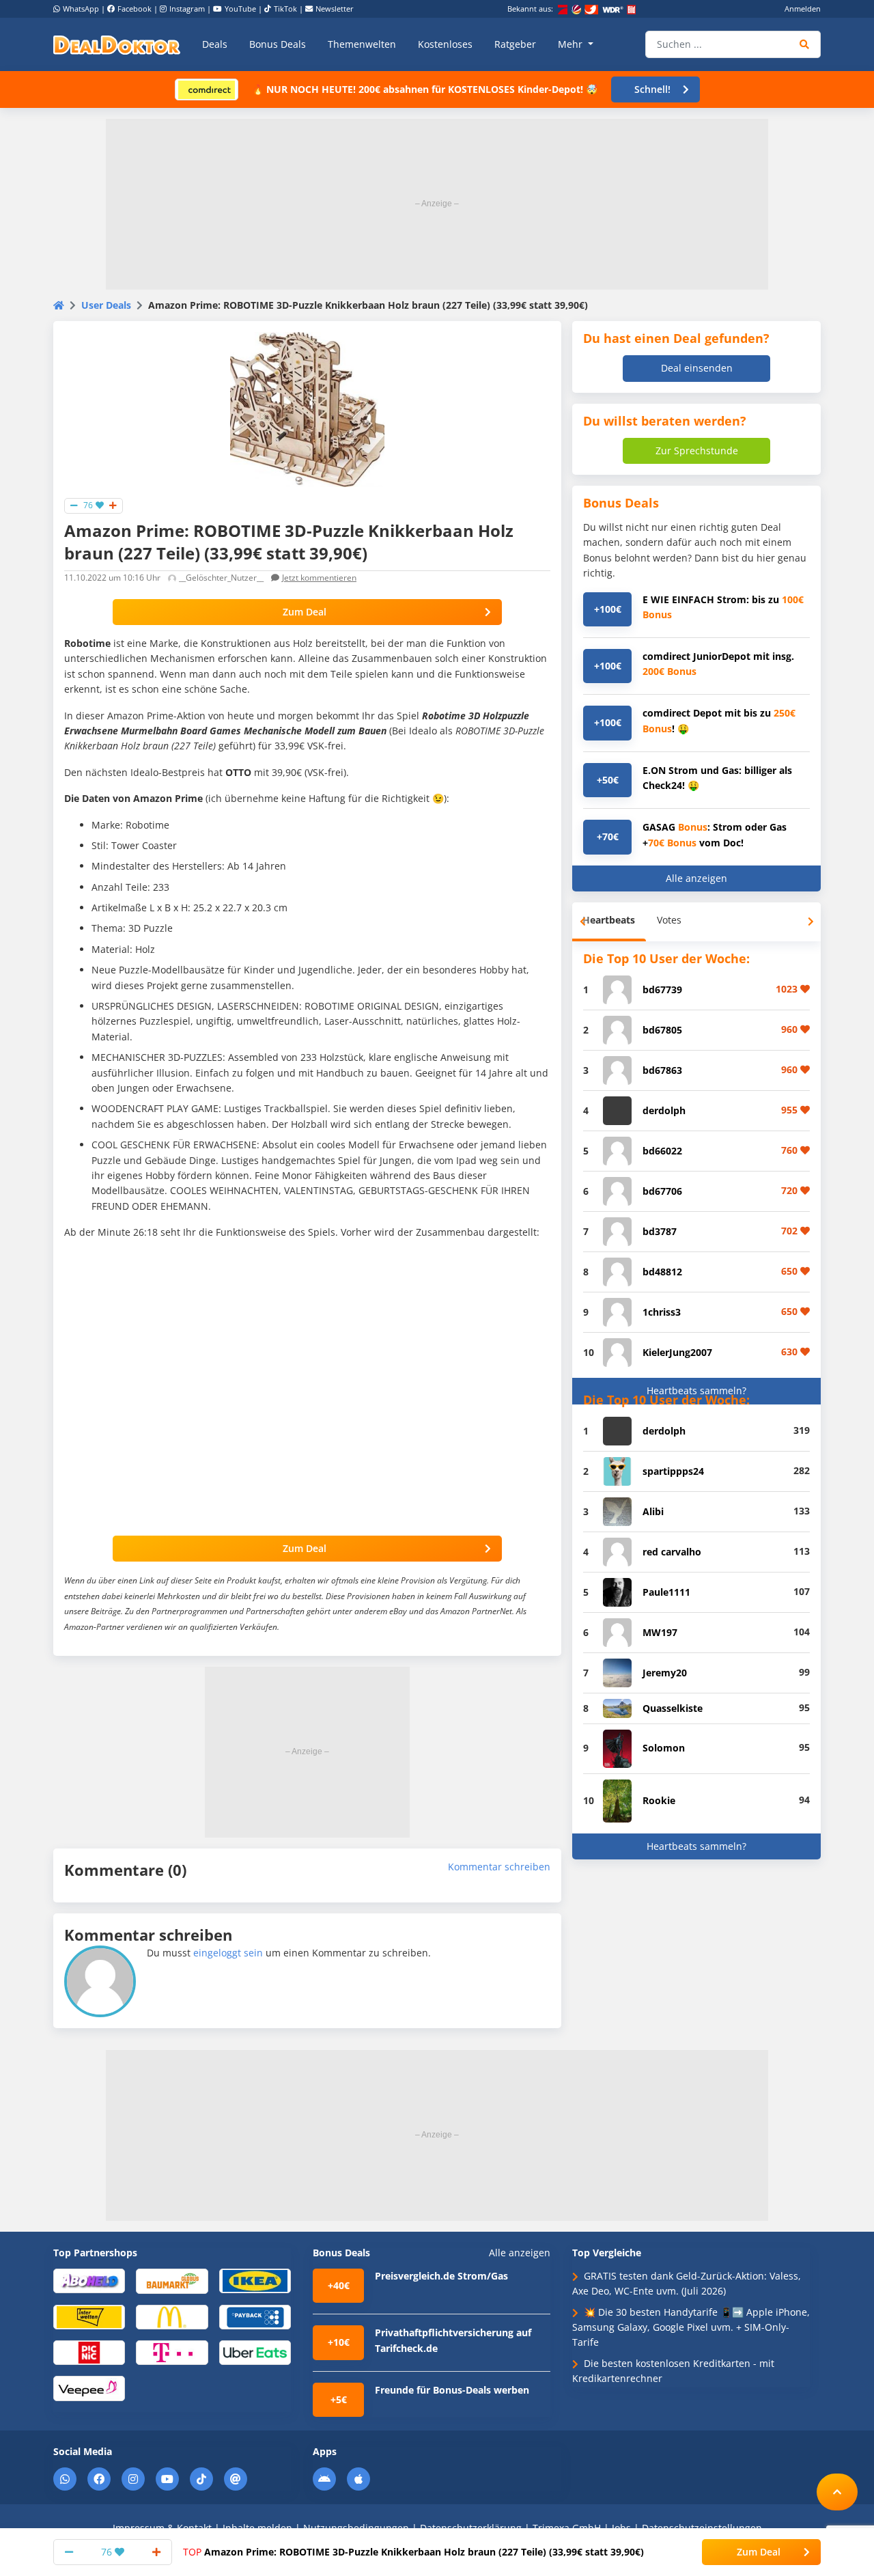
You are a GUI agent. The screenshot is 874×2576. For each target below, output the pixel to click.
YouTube (240, 9)
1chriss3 (662, 1312)
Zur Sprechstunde (697, 451)
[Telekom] (172, 2352)
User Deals (106, 305)
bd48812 (662, 1272)
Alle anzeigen (696, 878)
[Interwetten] (89, 2316)
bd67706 (662, 1191)
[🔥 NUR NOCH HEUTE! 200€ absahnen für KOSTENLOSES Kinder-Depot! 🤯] (207, 88)
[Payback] (255, 2316)
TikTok (285, 9)
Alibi (653, 1511)
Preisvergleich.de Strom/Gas (441, 2276)
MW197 (660, 1632)
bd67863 (662, 1070)
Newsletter (335, 9)
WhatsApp (81, 9)
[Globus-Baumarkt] (172, 2280)
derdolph (664, 1110)
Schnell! (652, 89)
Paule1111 (666, 1592)
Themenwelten (362, 44)
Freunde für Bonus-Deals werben (452, 2390)
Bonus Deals (278, 44)
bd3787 (660, 1231)
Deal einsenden (697, 368)
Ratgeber (515, 44)
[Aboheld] (89, 2280)
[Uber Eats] (255, 2352)
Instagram (187, 9)
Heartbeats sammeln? (696, 1390)
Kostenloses (445, 44)
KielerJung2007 (677, 1352)
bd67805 (662, 1030)
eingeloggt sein (228, 1953)
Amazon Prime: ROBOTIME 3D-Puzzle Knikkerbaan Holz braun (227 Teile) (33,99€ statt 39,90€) (413, 2552)
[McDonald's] (172, 2316)
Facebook (135, 9)
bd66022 (662, 1151)
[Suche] (805, 44)
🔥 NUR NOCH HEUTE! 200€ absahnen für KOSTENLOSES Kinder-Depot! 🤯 (425, 89)
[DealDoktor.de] (117, 44)
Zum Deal (305, 612)
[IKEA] (255, 2280)
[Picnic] (89, 2352)
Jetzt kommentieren (319, 578)
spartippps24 (673, 1471)
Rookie (659, 1800)
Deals (215, 44)
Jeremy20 (665, 1673)
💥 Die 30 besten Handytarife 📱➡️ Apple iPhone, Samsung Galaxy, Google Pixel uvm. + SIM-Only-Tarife (691, 2327)
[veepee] (89, 2388)
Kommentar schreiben (499, 1867)
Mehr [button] (572, 44)
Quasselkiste (673, 1708)
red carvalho (672, 1552)
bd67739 (662, 989)
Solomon (664, 1748)
